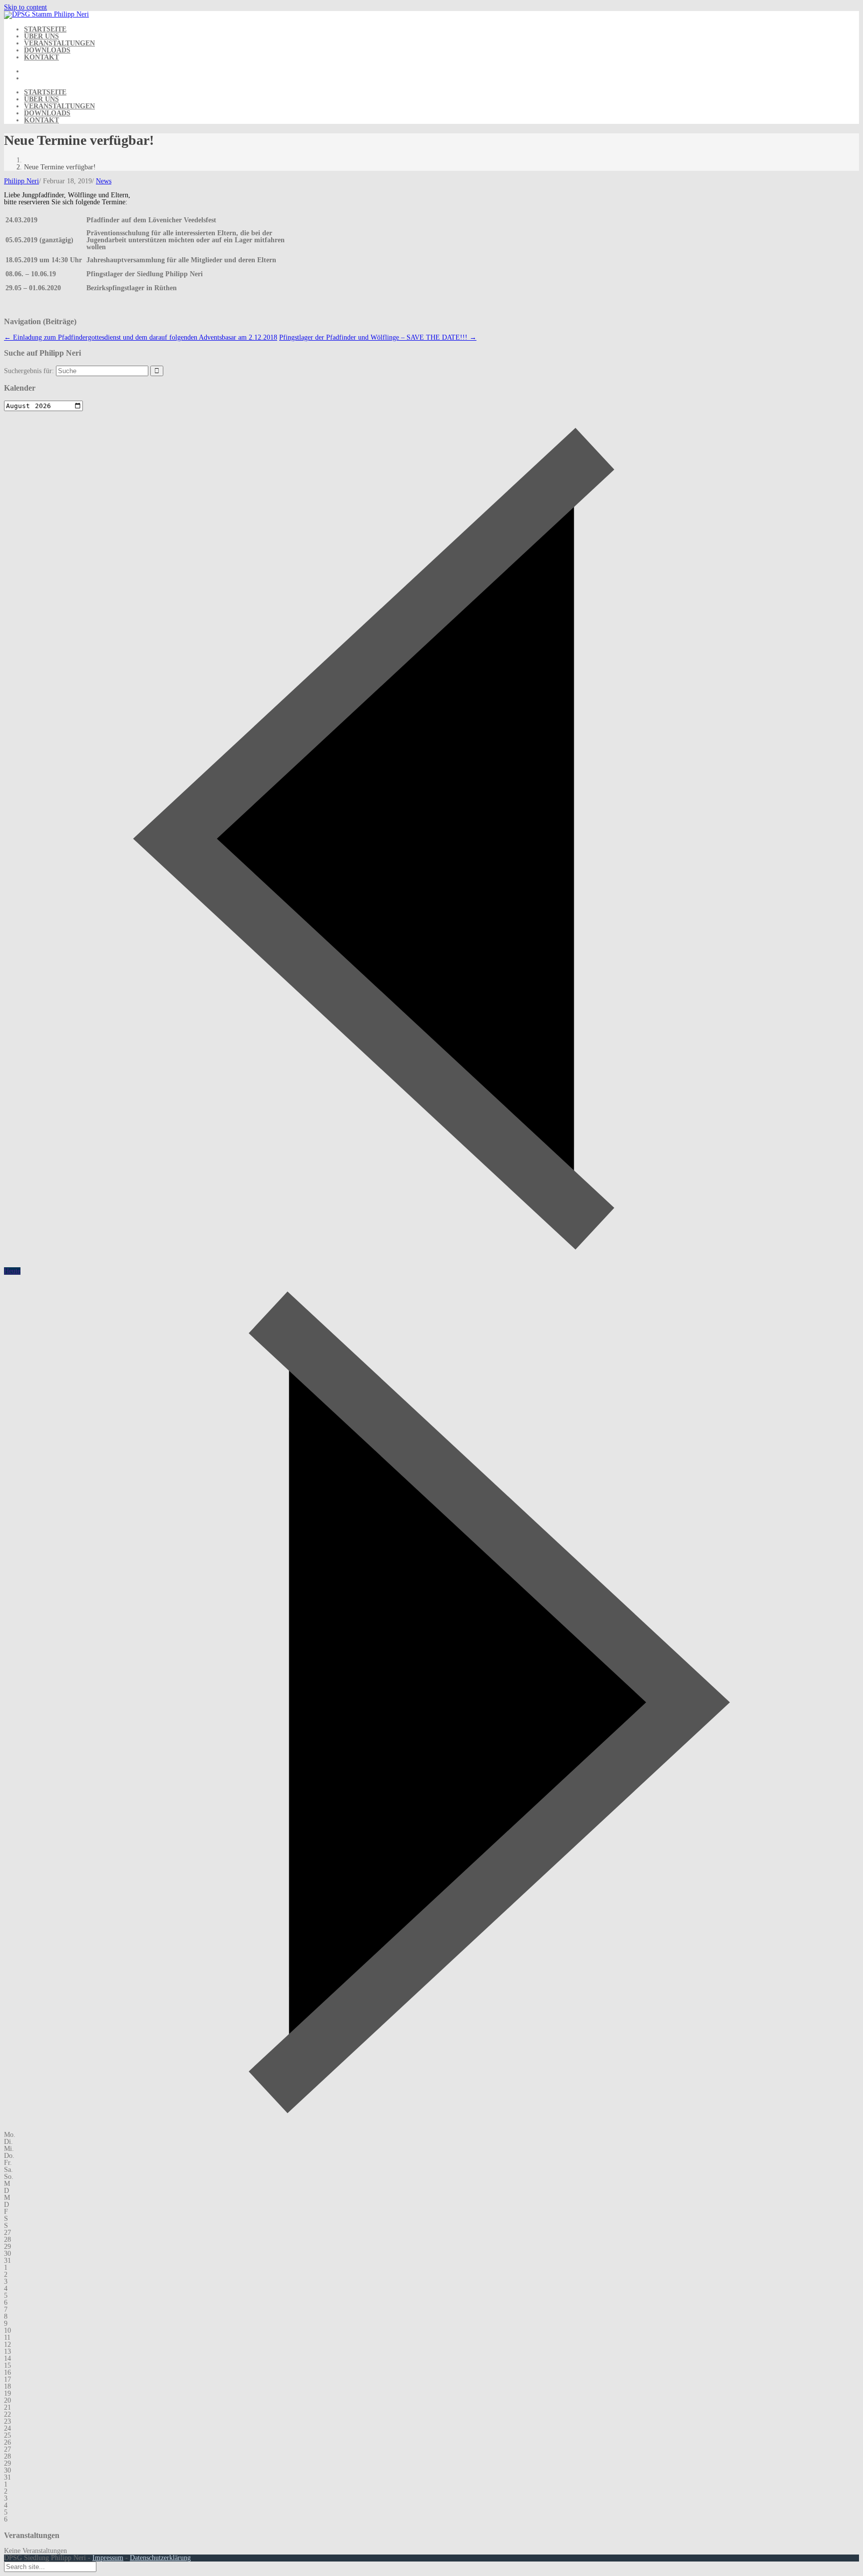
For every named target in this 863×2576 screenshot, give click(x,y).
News (104, 181)
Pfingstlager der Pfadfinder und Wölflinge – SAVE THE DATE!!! (378, 337)
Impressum (108, 2558)
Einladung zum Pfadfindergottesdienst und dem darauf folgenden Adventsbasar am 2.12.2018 (141, 337)
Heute (12, 1271)
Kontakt (41, 57)
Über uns (41, 36)
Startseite (45, 29)
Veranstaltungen (59, 43)
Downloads (47, 50)
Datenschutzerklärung (160, 2558)
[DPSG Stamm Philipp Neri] (46, 14)
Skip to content (25, 7)
